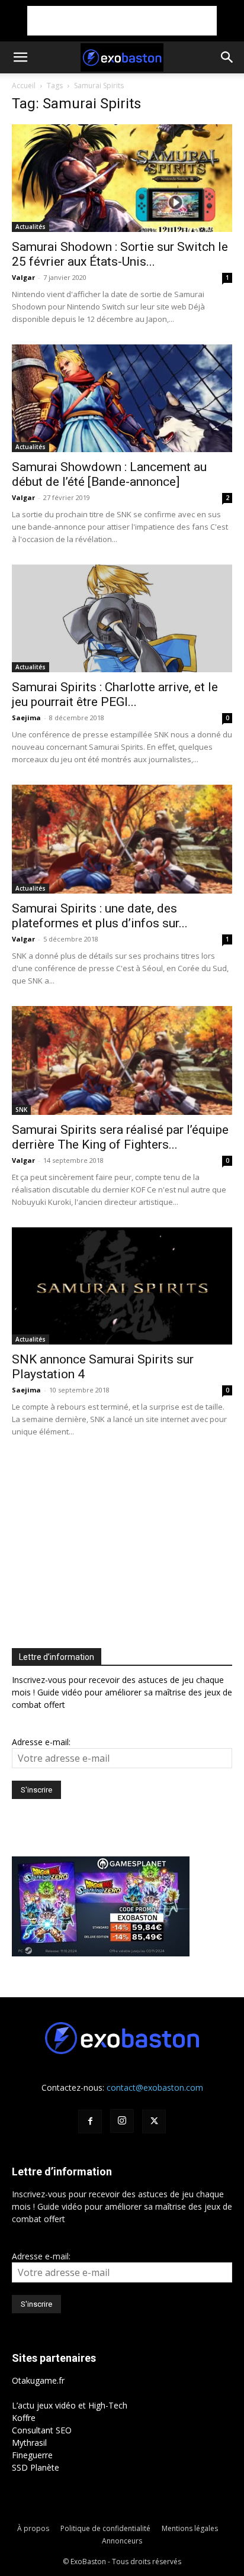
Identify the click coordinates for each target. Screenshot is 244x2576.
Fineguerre (32, 2455)
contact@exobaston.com (155, 2087)
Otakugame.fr (38, 2380)
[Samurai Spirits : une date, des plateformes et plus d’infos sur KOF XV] (122, 839)
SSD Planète (36, 2467)
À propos (33, 2528)
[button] (20, 57)
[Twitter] (154, 2122)
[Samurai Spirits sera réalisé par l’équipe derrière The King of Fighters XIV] (122, 1060)
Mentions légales (190, 2528)
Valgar (23, 277)
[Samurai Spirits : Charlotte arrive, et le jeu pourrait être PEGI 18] (122, 618)
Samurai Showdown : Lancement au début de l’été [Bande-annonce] (109, 474)
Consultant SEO (42, 2430)
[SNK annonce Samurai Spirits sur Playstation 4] (122, 1286)
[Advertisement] (122, 21)
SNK (21, 1110)
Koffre (24, 2418)
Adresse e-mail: (41, 1742)
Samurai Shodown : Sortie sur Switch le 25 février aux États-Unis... (120, 254)
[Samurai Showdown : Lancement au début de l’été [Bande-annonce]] (122, 398)
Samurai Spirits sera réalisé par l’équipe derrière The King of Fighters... (120, 1137)
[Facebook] (90, 2122)
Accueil (24, 86)
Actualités (30, 227)
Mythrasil (29, 2443)
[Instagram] (122, 2121)
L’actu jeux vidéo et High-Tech (70, 2405)
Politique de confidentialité (105, 2528)
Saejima (26, 718)
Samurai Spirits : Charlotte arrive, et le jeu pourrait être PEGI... (115, 694)
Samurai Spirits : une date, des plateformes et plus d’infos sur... (100, 916)
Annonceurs (122, 2541)
